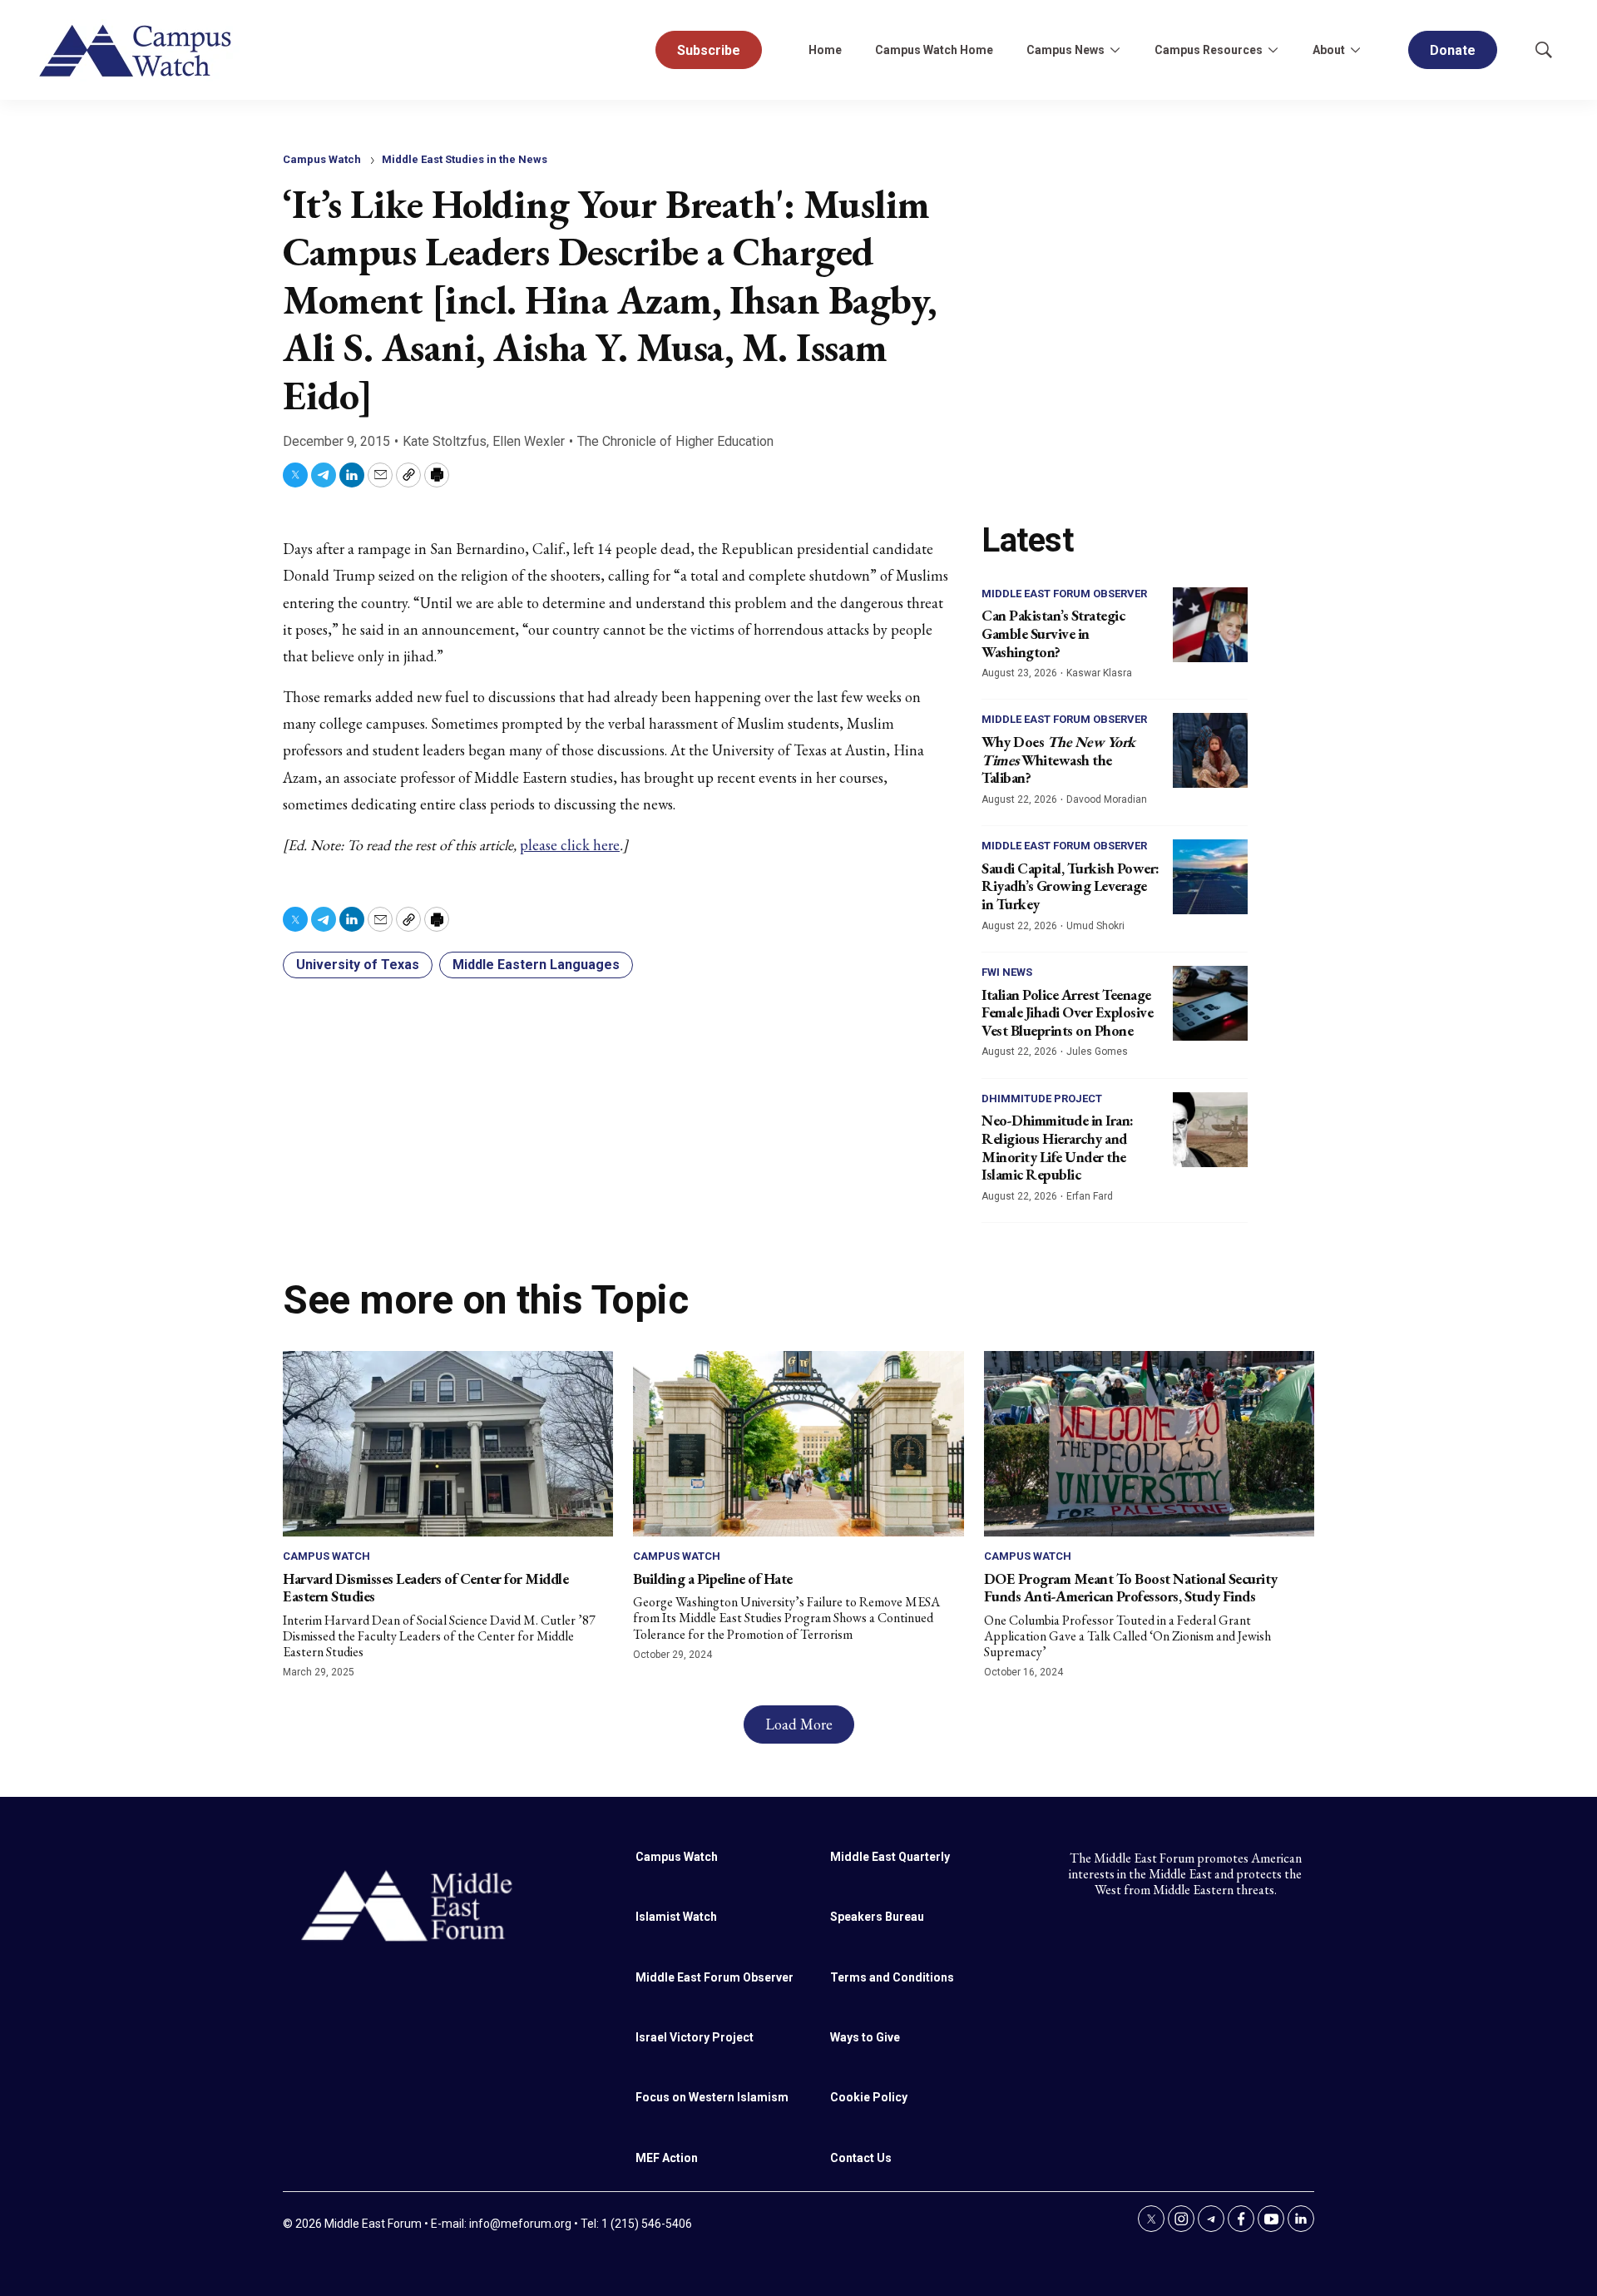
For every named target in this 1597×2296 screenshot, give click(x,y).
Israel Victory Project (695, 2037)
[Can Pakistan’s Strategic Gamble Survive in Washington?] (1210, 625)
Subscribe (709, 50)
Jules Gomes (1097, 1052)
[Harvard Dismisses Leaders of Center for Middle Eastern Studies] (448, 1444)
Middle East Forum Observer (1064, 594)
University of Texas (358, 965)
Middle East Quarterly (890, 1857)
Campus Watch (322, 159)
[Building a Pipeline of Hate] (798, 1444)
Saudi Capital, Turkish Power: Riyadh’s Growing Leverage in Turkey (1070, 886)
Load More (799, 1724)
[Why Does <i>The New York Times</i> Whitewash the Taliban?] (1210, 750)
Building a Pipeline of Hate (713, 1578)
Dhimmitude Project (1042, 1099)
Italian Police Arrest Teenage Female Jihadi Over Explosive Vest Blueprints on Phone (1067, 1012)
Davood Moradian (1107, 799)
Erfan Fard (1090, 1196)
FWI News (1007, 972)
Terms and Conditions (892, 1977)
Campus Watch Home (934, 50)
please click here (570, 845)
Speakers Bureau (877, 1917)
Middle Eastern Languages (536, 965)
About (1329, 50)
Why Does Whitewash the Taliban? (1058, 760)
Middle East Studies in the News (465, 159)
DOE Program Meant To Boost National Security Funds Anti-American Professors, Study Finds (1131, 1588)
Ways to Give (865, 2037)
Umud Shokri (1095, 926)
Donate (1453, 50)
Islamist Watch (676, 1917)
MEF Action (667, 2158)
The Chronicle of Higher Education (675, 441)
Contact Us (861, 2158)
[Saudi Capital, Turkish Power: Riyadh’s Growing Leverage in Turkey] (1210, 877)
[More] (1115, 50)
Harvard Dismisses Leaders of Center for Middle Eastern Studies (425, 1588)
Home (825, 50)
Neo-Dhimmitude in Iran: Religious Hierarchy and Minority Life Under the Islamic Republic (1058, 1147)
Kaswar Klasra (1099, 673)
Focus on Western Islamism (712, 2097)
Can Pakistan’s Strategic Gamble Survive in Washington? (1053, 633)
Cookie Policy (869, 2097)
